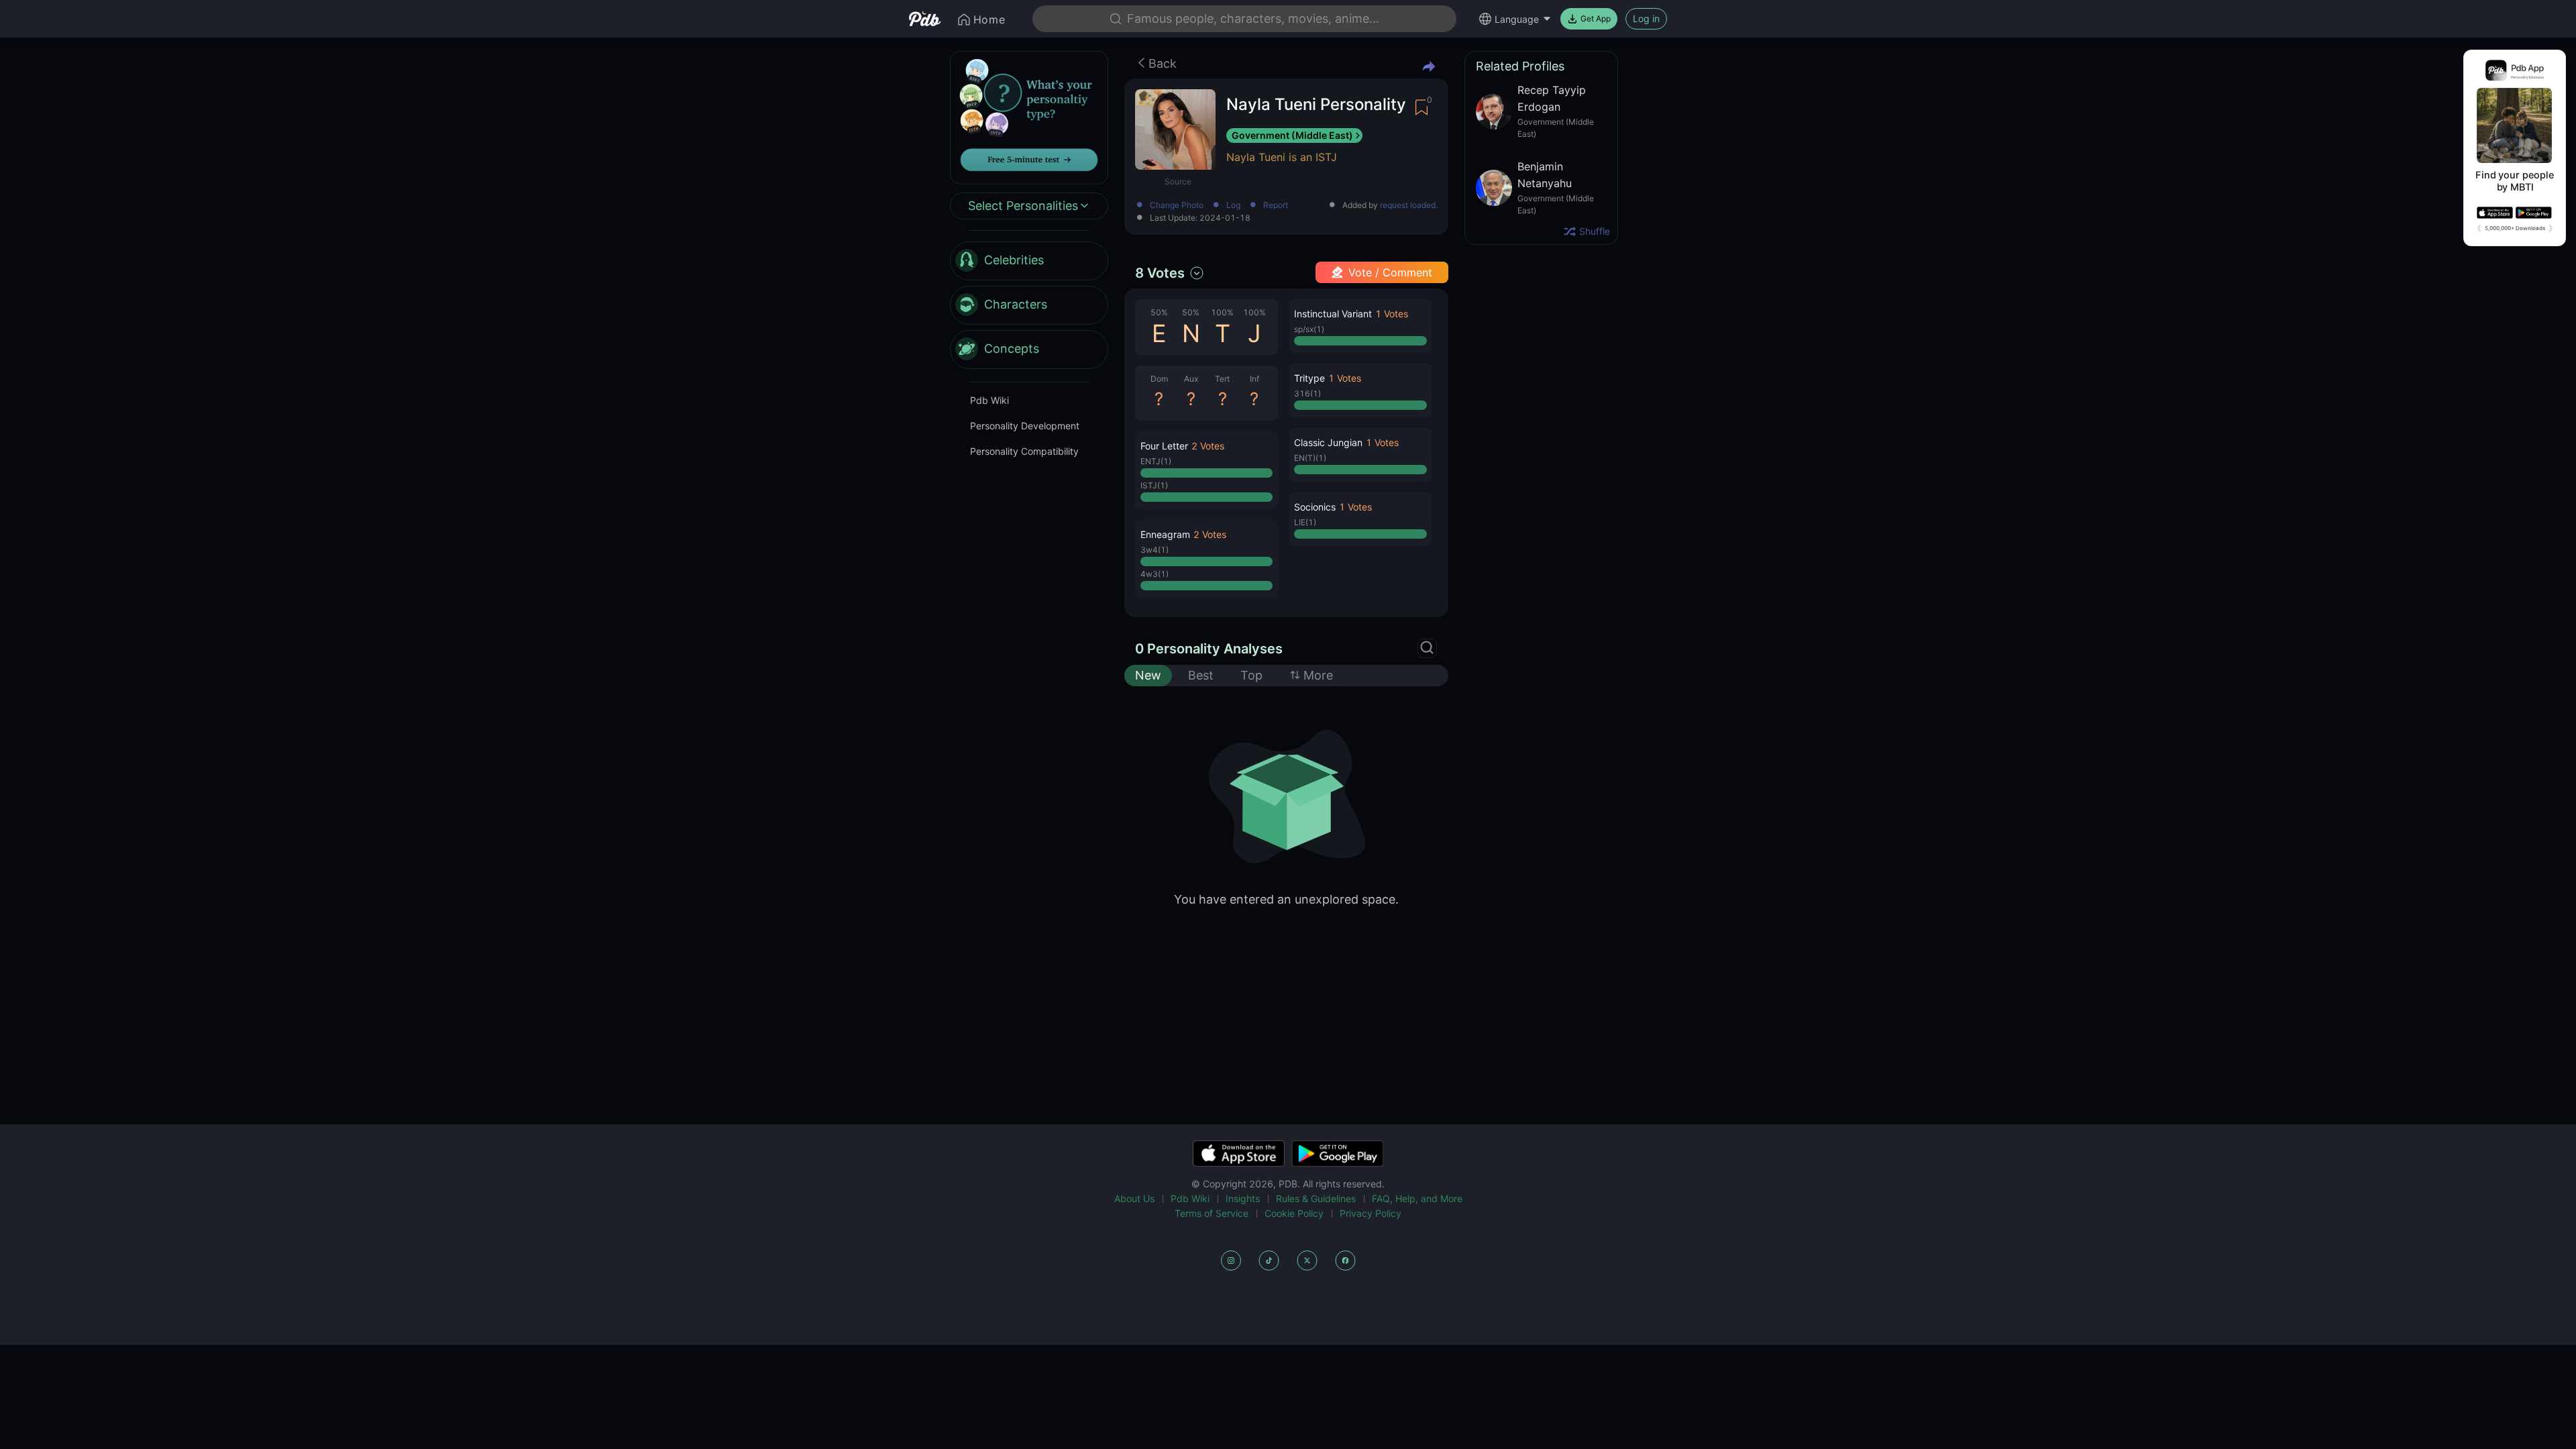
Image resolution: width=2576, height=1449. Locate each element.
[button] (1206, 470)
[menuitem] (1029, 261)
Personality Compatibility (1024, 451)
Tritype (1309, 378)
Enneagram (1165, 534)
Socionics (1315, 507)
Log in (1646, 18)
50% (1159, 312)
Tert (1222, 379)
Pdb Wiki (989, 400)
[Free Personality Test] (1029, 116)
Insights (1243, 1198)
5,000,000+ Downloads (2515, 228)
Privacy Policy (1371, 1213)
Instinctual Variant (1333, 314)
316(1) (1307, 393)
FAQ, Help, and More (1417, 1198)
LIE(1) (1305, 522)
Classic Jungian (1328, 442)
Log (1233, 206)
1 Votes (1392, 314)
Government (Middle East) (1292, 135)
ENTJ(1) (1156, 461)
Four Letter (1164, 446)
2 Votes (1208, 446)
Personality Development (1025, 426)
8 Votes (1160, 273)
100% (1222, 312)
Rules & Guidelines (1316, 1198)
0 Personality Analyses (1209, 649)
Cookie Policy (1294, 1213)
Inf (1254, 379)
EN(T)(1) (1310, 458)
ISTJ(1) (1154, 485)
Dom (1159, 379)
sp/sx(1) (1309, 329)
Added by (1390, 206)
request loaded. (1409, 205)
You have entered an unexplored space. (1286, 899)
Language (1517, 19)
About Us (1134, 1198)
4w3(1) (1155, 574)
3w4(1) (1155, 550)
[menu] (1029, 305)
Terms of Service (1212, 1213)
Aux (1191, 379)
